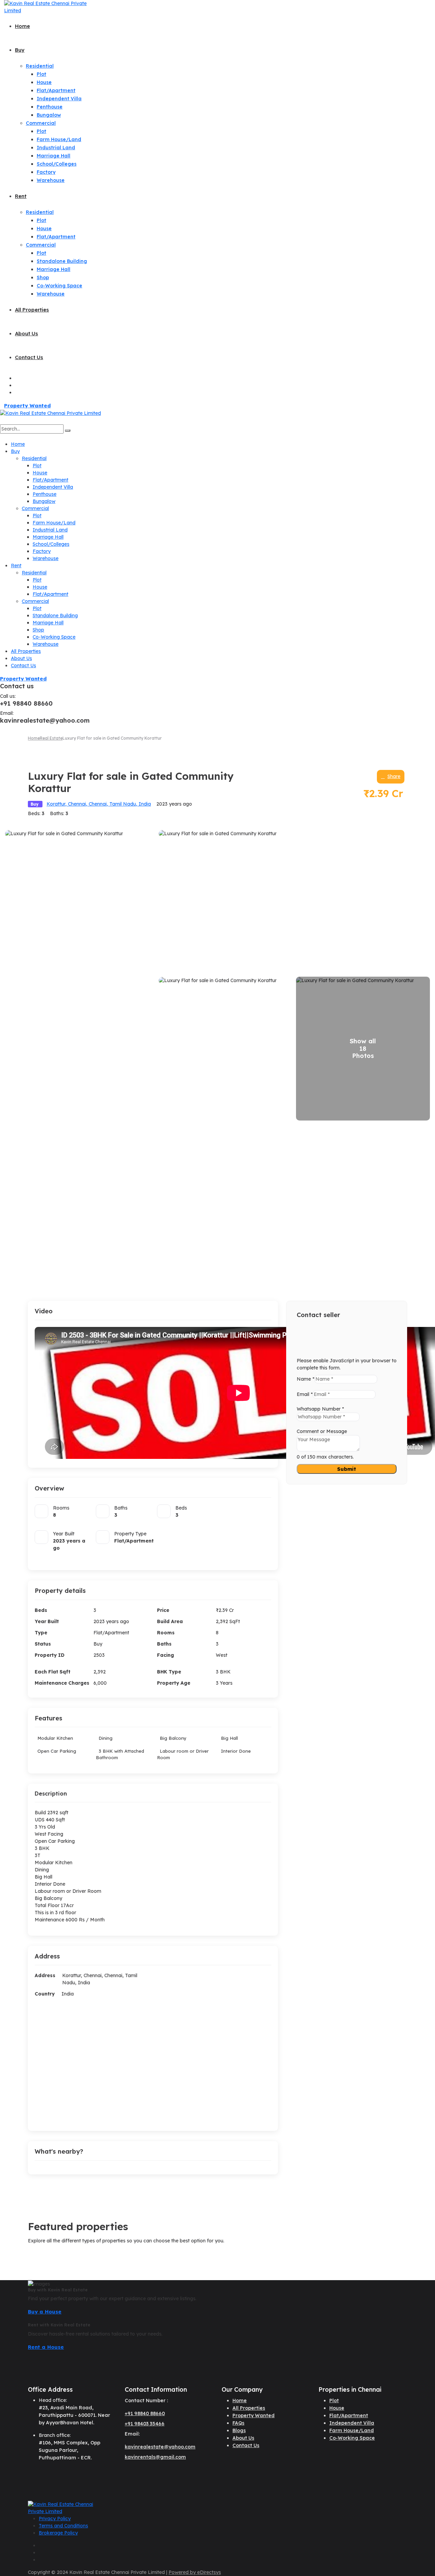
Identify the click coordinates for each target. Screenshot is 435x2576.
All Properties (32, 310)
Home (22, 26)
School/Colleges (57, 164)
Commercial (41, 123)
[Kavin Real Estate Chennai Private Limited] (48, 7)
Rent (21, 196)
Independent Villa (59, 99)
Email (305, 1394)
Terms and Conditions (63, 2526)
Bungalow (49, 115)
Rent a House (46, 2347)
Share (394, 776)
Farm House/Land (59, 139)
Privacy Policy (55, 2519)
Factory (46, 172)
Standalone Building (62, 261)
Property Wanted (27, 406)
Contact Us (29, 357)
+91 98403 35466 (145, 2424)
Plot (41, 74)
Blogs (239, 2430)
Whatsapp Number (320, 1409)
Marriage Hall (54, 156)
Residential (40, 66)
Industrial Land (56, 148)
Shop (43, 277)
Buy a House (45, 2312)
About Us (27, 333)
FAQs (238, 2423)
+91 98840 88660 (145, 2413)
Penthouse (50, 107)
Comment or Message (322, 1431)
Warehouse (51, 180)
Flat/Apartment (56, 90)
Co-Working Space (59, 286)
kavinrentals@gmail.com (155, 2457)
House (44, 82)
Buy (20, 50)
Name (306, 1379)
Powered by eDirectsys (195, 2572)
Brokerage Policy (58, 2533)
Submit (347, 1469)
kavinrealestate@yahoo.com (160, 2447)
